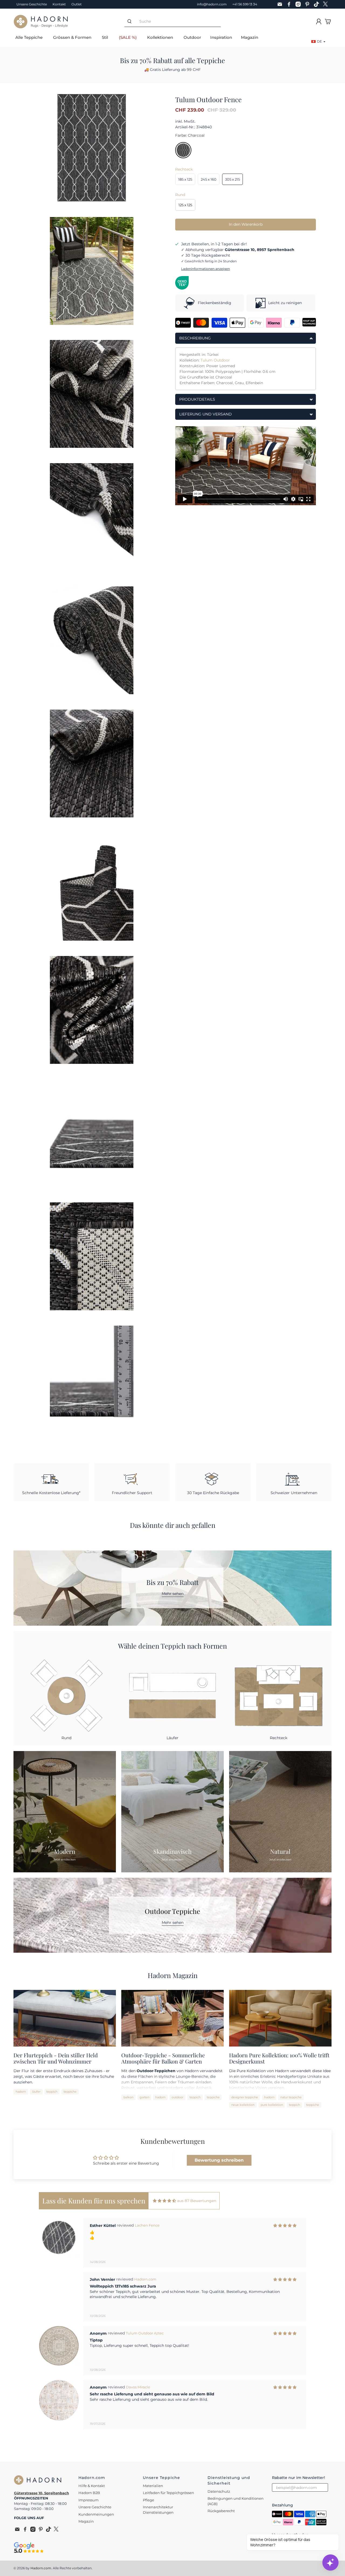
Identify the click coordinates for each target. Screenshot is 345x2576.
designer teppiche (245, 2097)
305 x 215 (232, 179)
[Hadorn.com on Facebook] (290, 4)
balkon (128, 2097)
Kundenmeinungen (96, 2514)
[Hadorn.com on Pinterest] (309, 4)
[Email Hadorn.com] (281, 4)
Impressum (89, 2500)
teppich (52, 2092)
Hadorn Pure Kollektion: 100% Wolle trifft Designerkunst (279, 2058)
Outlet (77, 4)
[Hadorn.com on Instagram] (299, 4)
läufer (36, 2092)
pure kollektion (272, 2105)
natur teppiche (291, 2097)
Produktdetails (197, 399)
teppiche (70, 2092)
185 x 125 (185, 179)
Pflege (149, 2500)
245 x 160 (209, 179)
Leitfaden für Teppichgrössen (168, 2493)
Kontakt (59, 4)
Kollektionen (160, 37)
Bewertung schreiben (219, 2160)
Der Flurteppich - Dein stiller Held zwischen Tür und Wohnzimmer (56, 2058)
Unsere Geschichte (32, 4)
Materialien (153, 2486)
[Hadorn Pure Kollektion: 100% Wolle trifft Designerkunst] (280, 2018)
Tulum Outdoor (215, 360)
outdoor (177, 2097)
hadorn (21, 2092)
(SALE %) (128, 37)
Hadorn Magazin (173, 1975)
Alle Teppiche (29, 37)
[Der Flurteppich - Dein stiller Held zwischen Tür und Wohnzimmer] (65, 2018)
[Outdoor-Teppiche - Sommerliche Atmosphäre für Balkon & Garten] (172, 2018)
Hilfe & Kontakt (92, 2486)
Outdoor (192, 37)
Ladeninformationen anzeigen (206, 269)
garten (144, 2097)
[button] (167, 2442)
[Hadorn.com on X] (327, 4)
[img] (164, 2201)
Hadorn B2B (89, 2493)
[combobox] (178, 21)
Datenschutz (219, 2491)
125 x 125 (185, 205)
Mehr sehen (173, 1594)
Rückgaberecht (221, 2511)
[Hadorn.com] (41, 22)
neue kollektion (243, 2105)
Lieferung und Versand (206, 414)
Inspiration (221, 37)
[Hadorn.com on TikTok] (318, 4)
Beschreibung (195, 338)
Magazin (250, 37)
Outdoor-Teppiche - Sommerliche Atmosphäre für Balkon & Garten (163, 2058)
